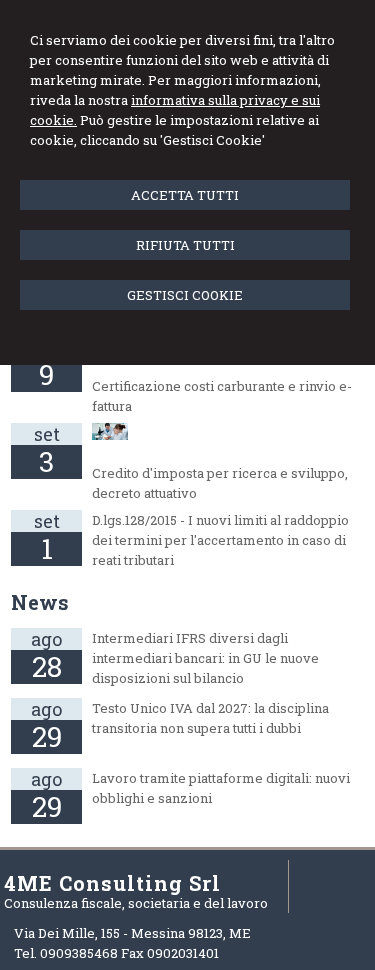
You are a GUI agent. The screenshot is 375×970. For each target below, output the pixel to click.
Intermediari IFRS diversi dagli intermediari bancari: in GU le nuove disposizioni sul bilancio (205, 658)
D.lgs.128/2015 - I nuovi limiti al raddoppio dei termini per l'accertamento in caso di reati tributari (220, 540)
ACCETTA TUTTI (185, 195)
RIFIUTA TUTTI (185, 245)
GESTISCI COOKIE (185, 295)
